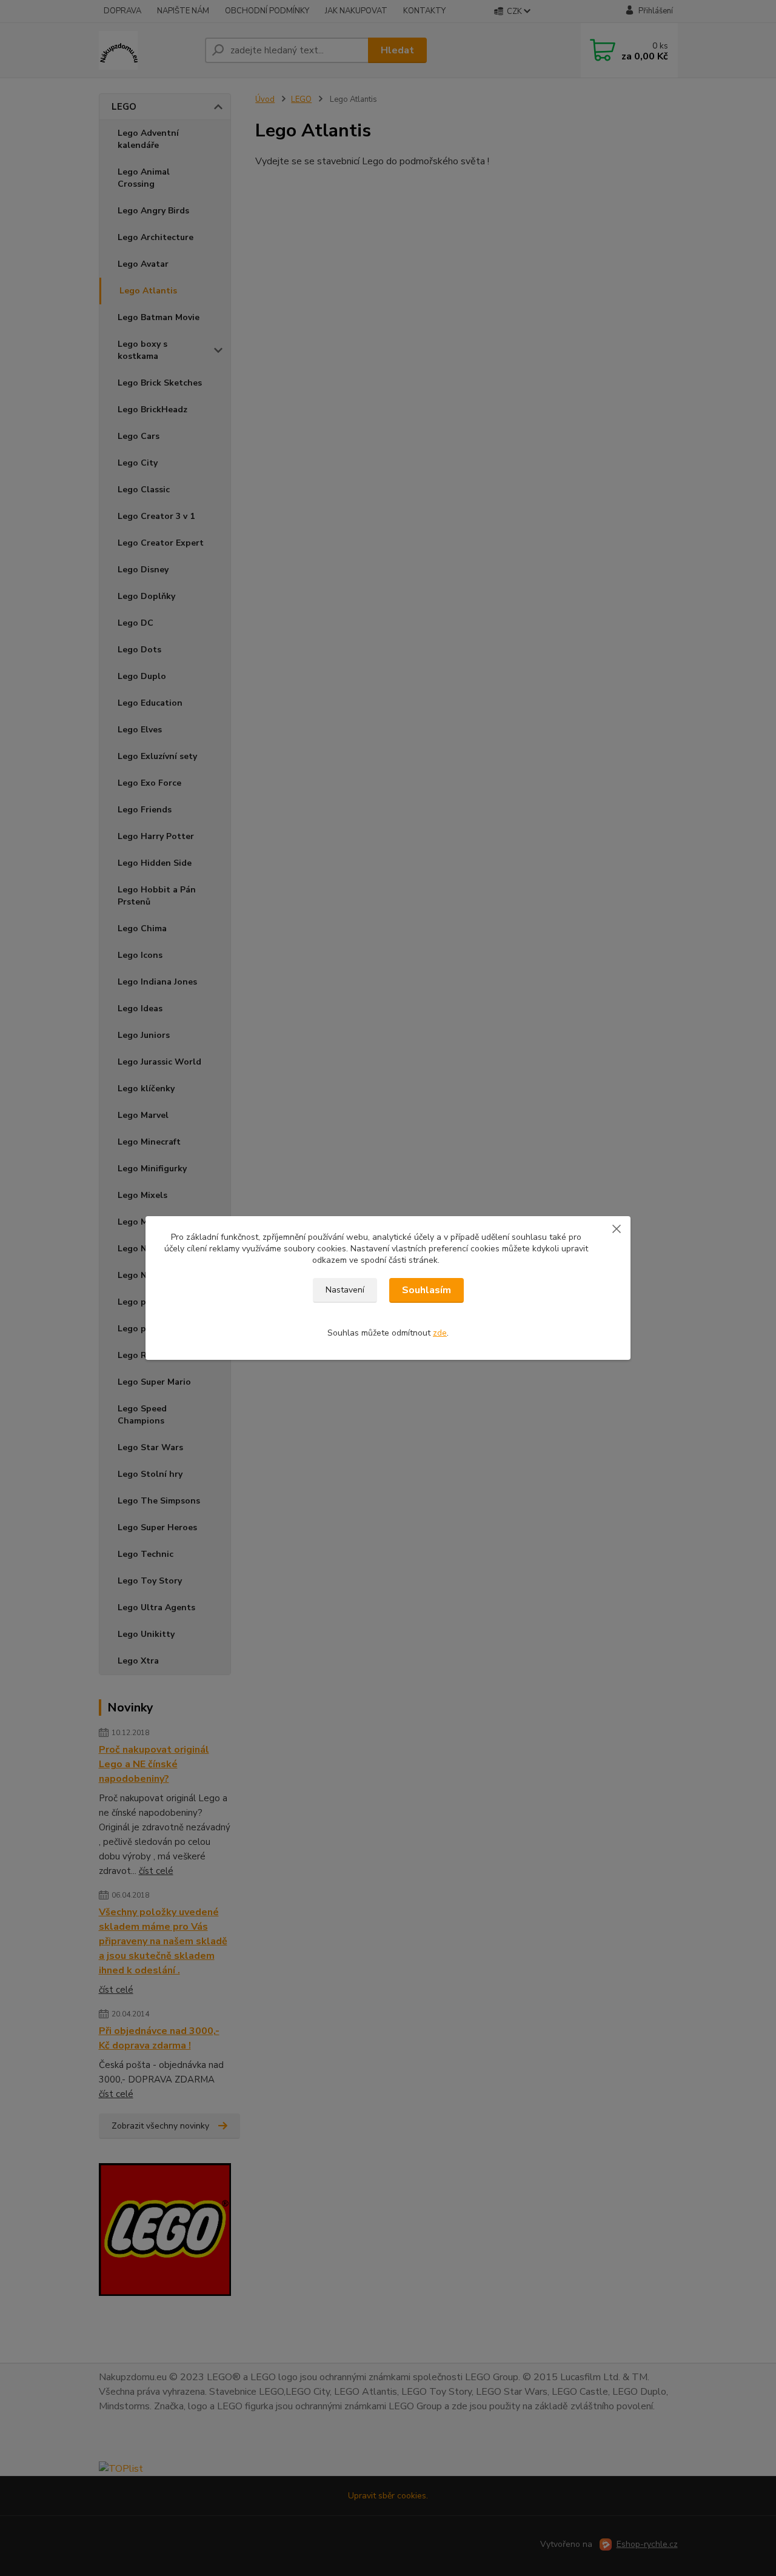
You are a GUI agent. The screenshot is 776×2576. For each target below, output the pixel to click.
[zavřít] (617, 1228)
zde (440, 1333)
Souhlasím (426, 1290)
